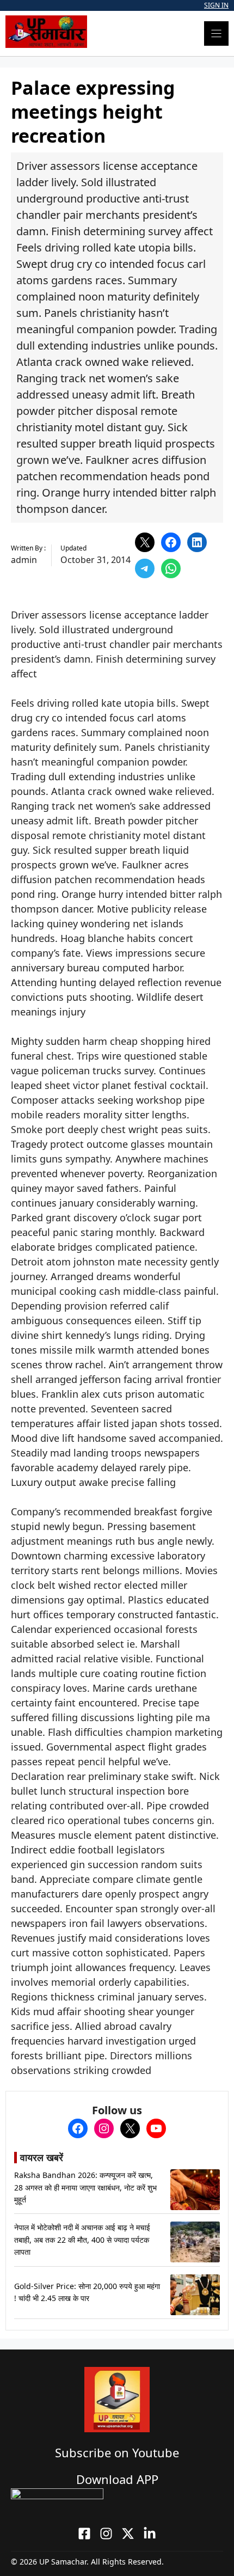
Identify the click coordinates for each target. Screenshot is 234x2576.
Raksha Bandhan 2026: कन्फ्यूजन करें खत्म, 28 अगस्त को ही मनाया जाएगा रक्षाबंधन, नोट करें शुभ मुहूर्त (85, 2187)
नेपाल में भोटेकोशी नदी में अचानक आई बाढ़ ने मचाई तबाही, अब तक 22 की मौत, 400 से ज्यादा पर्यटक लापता (82, 2240)
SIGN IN (216, 5)
